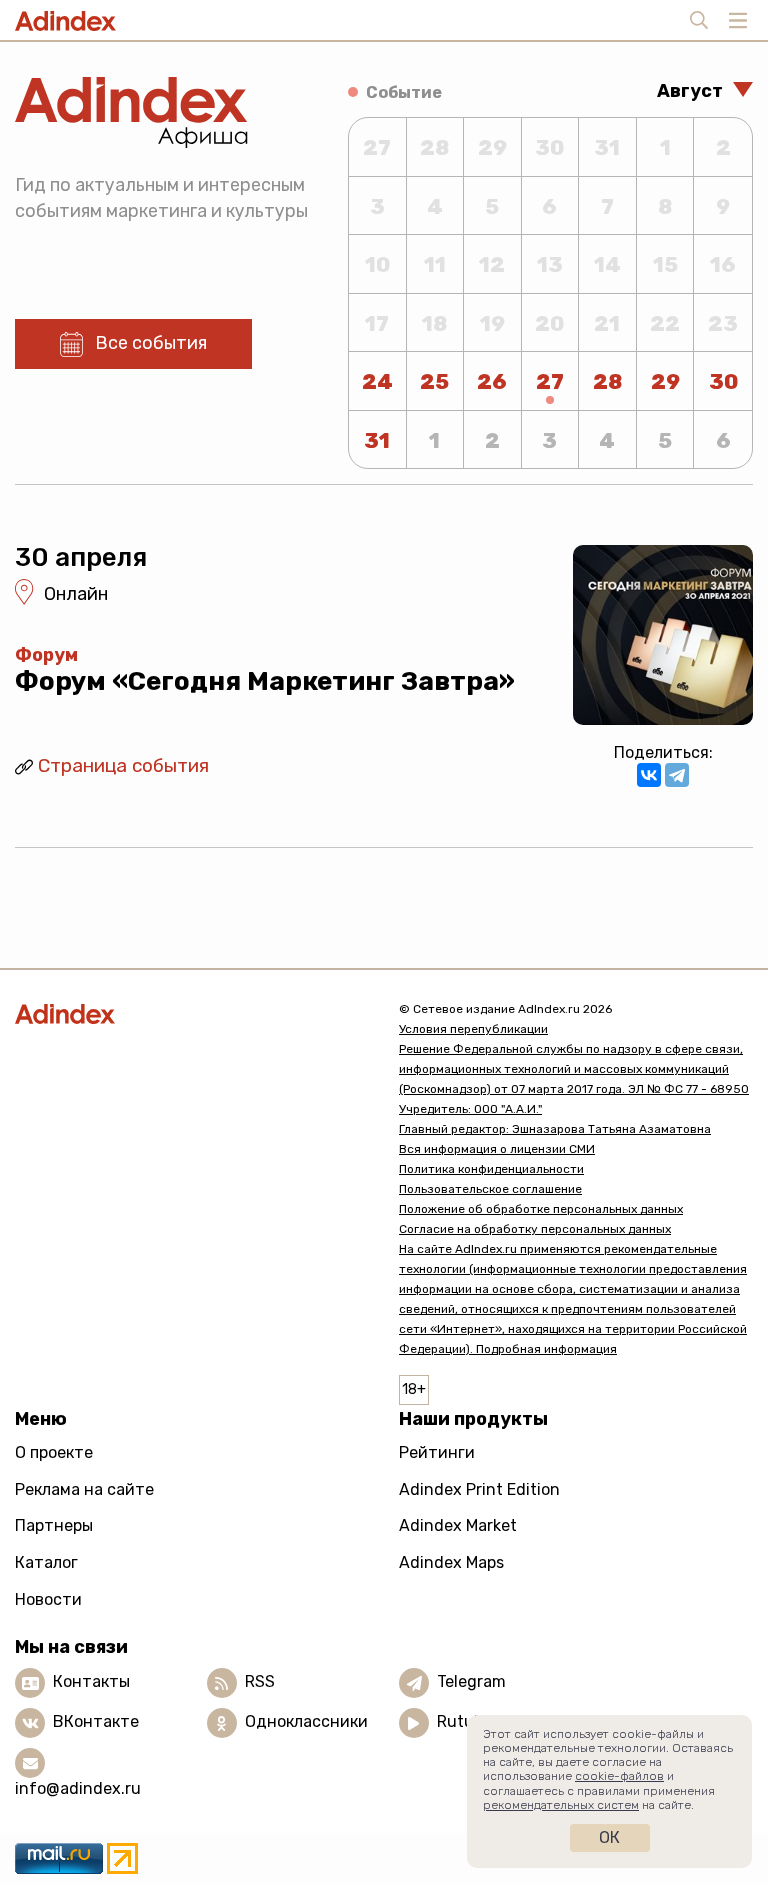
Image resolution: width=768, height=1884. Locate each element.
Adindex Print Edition (479, 1489)
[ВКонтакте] (649, 775)
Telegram (471, 1681)
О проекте (54, 1452)
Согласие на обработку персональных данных (535, 1229)
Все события (151, 343)
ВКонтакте (96, 1721)
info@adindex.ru (78, 1788)
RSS (260, 1681)
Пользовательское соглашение (490, 1189)
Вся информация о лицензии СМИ (497, 1149)
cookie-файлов (619, 1776)
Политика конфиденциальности (491, 1169)
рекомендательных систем (561, 1805)
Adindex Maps (451, 1562)
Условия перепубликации (473, 1029)
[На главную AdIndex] (192, 1013)
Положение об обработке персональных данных (541, 1209)
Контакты (91, 1681)
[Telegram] (677, 775)
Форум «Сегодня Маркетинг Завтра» (265, 681)
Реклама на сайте (84, 1489)
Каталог (46, 1562)
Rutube (464, 1721)
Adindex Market (458, 1525)
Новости (48, 1599)
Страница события (123, 765)
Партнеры (54, 1525)
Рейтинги (437, 1452)
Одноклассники (306, 1721)
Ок (609, 1837)
